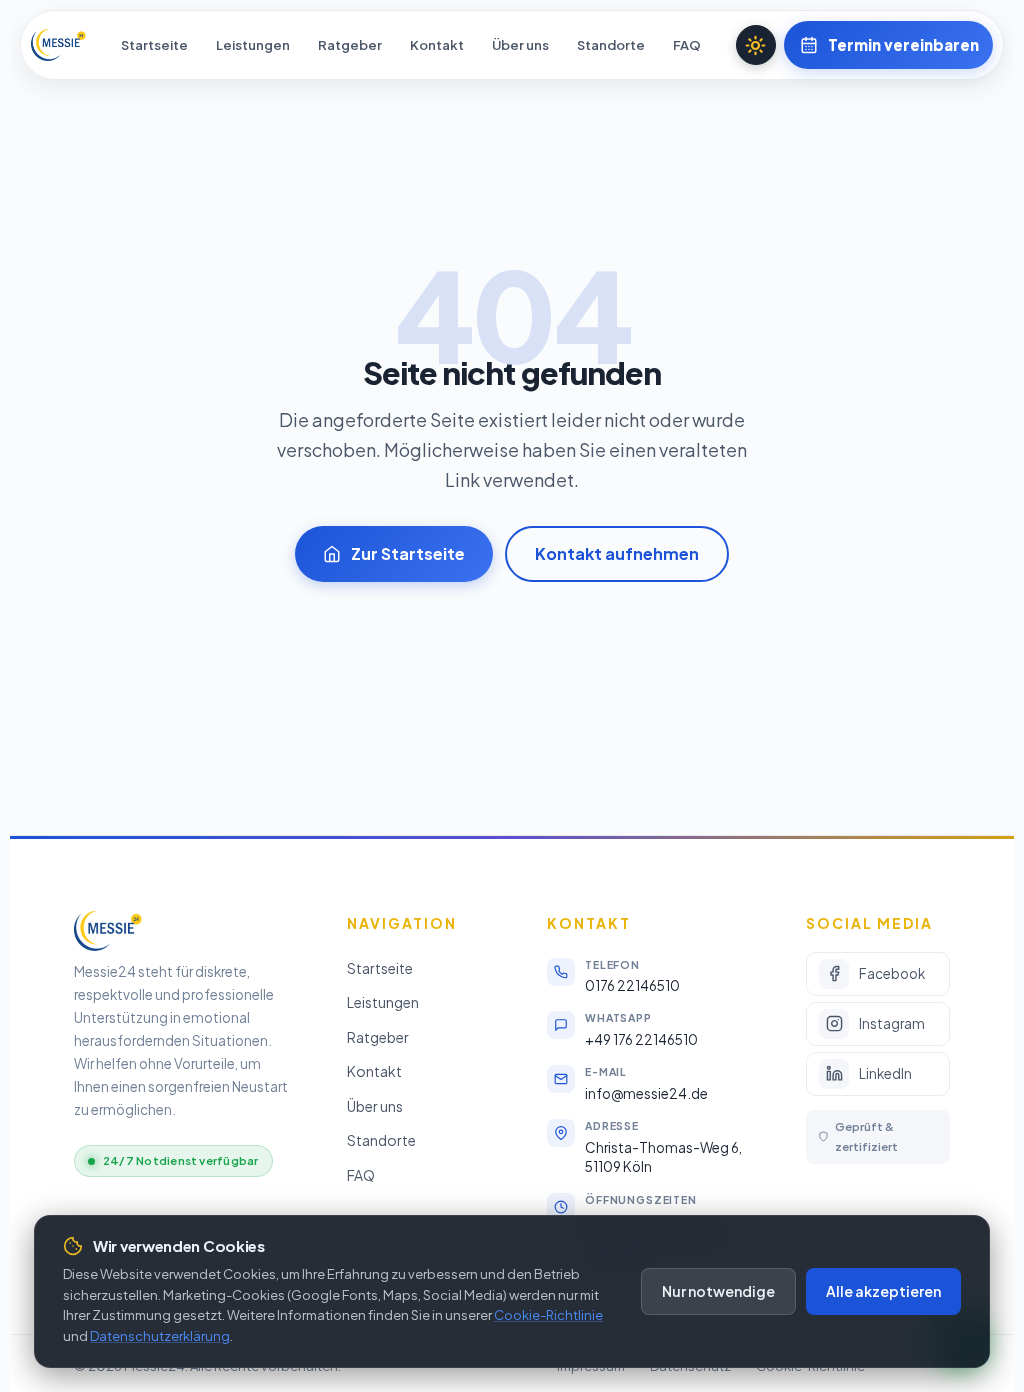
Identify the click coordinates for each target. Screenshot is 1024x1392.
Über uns (520, 45)
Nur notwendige (718, 1291)
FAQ (687, 45)
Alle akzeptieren (883, 1291)
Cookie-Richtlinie (548, 1315)
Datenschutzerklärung (160, 1336)
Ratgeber (350, 45)
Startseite (154, 45)
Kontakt (437, 45)
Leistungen (253, 45)
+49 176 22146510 (641, 1039)
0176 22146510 (632, 985)
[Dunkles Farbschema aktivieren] (756, 45)
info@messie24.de (646, 1093)
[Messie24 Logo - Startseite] (58, 45)
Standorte (611, 45)
